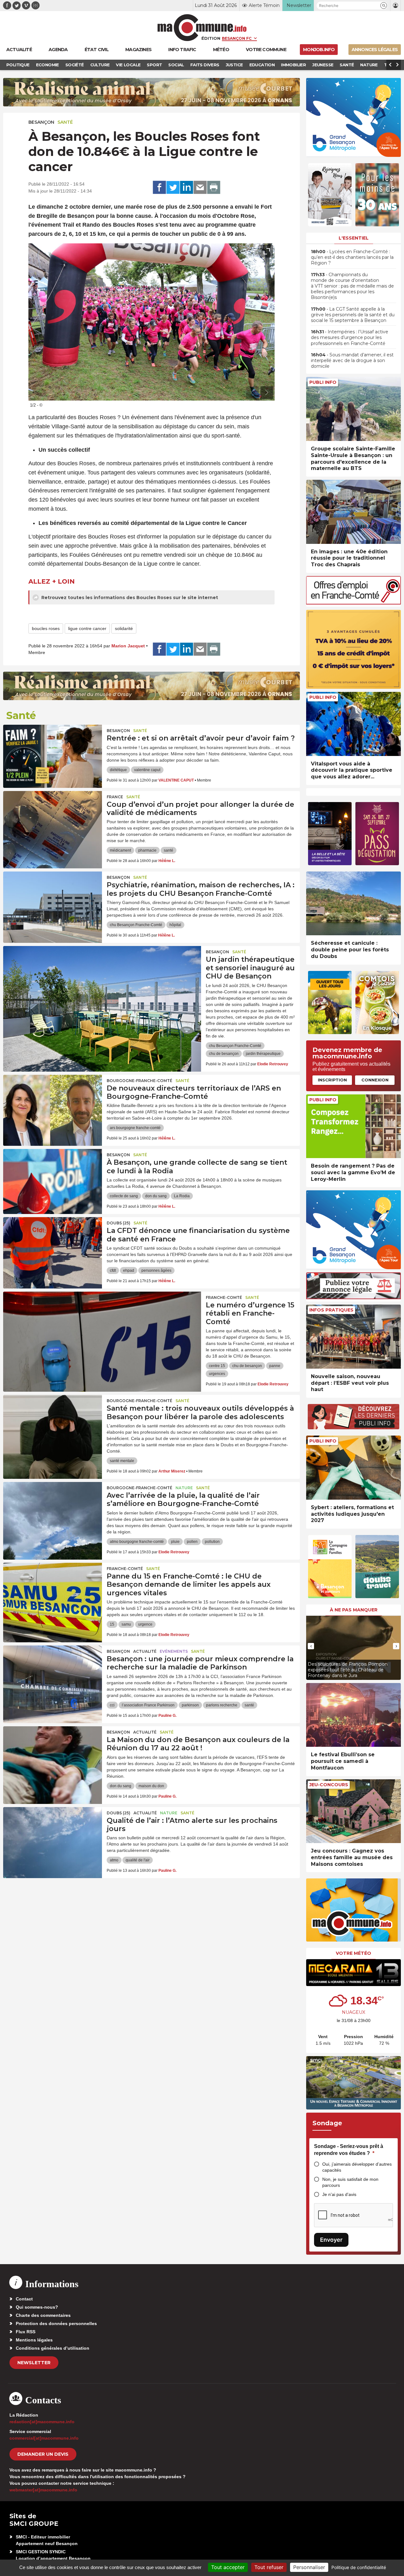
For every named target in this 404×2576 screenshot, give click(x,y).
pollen (192, 1542)
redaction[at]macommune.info (42, 2422)
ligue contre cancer (87, 628)
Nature (184, 1488)
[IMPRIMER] (214, 187)
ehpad (129, 1270)
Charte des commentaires (43, 2315)
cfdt (113, 1270)
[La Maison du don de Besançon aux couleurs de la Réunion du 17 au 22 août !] (53, 1755)
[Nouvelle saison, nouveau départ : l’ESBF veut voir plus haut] (353, 1337)
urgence (145, 1624)
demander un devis (43, 2454)
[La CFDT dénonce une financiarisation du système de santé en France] (53, 1246)
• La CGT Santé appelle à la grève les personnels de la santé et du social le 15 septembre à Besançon (353, 315)
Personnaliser (309, 2567)
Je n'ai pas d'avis (339, 2194)
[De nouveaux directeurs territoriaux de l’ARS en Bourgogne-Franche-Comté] (53, 1103)
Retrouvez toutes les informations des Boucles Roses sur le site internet (129, 598)
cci (112, 1705)
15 (112, 1624)
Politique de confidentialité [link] (359, 2567)
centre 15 (217, 1366)
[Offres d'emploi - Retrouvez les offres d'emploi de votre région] (353, 603)
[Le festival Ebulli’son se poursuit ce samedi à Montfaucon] (353, 1715)
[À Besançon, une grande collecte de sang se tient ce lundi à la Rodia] (53, 1177)
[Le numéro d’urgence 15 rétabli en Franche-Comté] (102, 1320)
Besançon (41, 122)
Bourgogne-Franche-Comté (140, 1081)
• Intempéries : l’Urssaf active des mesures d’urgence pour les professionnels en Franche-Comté (350, 337)
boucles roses (46, 628)
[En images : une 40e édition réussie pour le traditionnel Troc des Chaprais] (353, 512)
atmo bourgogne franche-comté (137, 1542)
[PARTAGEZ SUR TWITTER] (173, 187)
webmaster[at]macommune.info (43, 2490)
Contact (24, 2299)
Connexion (375, 1080)
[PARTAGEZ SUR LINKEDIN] (187, 187)
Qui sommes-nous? (37, 2307)
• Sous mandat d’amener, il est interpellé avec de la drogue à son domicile (352, 360)
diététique (118, 770)
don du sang (156, 1196)
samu (126, 1624)
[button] (384, 6)
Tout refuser (269, 2567)
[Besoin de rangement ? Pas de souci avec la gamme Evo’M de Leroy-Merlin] (353, 1126)
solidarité (124, 628)
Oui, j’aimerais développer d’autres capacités (357, 2167)
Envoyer (331, 2240)
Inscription (332, 1080)
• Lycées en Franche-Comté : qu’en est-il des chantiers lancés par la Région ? (352, 257)
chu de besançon (224, 1054)
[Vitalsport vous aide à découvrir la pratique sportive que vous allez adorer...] (353, 724)
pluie (175, 1542)
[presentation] (252, 393)
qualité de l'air (138, 1860)
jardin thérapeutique (263, 1054)
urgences (217, 1374)
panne (275, 1366)
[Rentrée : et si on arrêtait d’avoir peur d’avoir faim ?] (53, 753)
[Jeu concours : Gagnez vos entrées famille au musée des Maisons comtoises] (353, 1811)
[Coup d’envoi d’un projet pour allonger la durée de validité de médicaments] (53, 819)
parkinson (190, 1705)
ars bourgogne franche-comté (135, 1128)
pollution (212, 1542)
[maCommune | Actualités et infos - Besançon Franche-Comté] (202, 28)
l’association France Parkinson (148, 1705)
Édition (211, 38)
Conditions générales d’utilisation (53, 2348)
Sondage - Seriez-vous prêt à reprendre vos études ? (349, 2150)
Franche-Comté (224, 1297)
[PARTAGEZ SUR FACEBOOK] (159, 187)
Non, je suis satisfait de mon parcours (350, 2182)
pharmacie (147, 850)
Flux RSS (26, 2332)
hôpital (175, 925)
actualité (145, 1651)
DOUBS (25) (119, 1223)
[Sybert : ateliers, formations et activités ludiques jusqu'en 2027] (353, 1468)
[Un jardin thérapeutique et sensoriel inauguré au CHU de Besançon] (102, 974)
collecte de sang (124, 1196)
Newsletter (34, 2363)
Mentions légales (34, 2340)
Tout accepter (228, 2567)
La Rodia (182, 1196)
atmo (114, 1860)
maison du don (151, 1786)
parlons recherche (222, 1705)
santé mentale (122, 1461)
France (115, 797)
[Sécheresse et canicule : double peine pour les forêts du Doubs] (353, 904)
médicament (120, 850)
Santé (65, 122)
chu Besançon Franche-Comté (136, 925)
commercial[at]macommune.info (44, 2438)
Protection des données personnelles (56, 2323)
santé (169, 850)
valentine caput (147, 770)
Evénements (174, 1651)
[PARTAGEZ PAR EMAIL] (200, 187)
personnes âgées (156, 1270)
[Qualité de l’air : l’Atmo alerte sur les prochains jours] (53, 1835)
